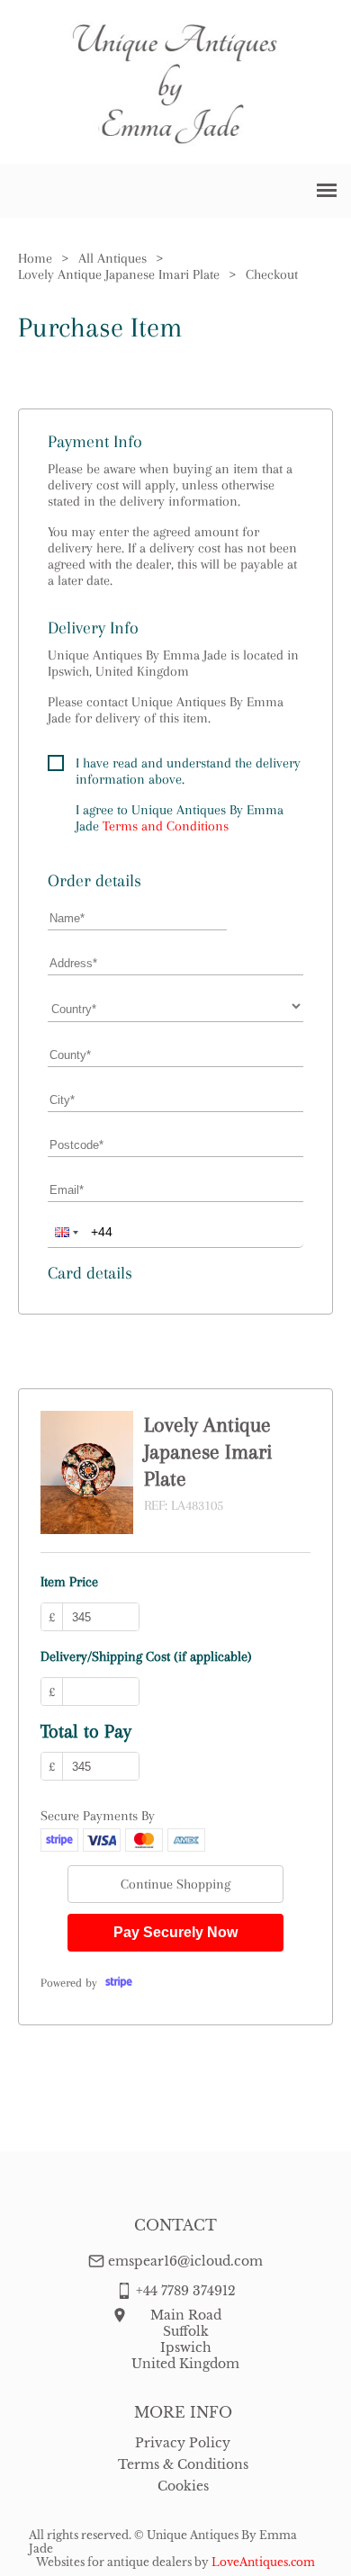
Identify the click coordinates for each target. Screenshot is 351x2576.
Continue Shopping (175, 1884)
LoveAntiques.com (263, 2562)
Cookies (183, 2486)
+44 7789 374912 (186, 2291)
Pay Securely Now (175, 1932)
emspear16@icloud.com (185, 2261)
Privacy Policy (183, 2443)
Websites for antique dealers (114, 2562)
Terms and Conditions (166, 826)
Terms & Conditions (183, 2464)
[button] (65, 1232)
